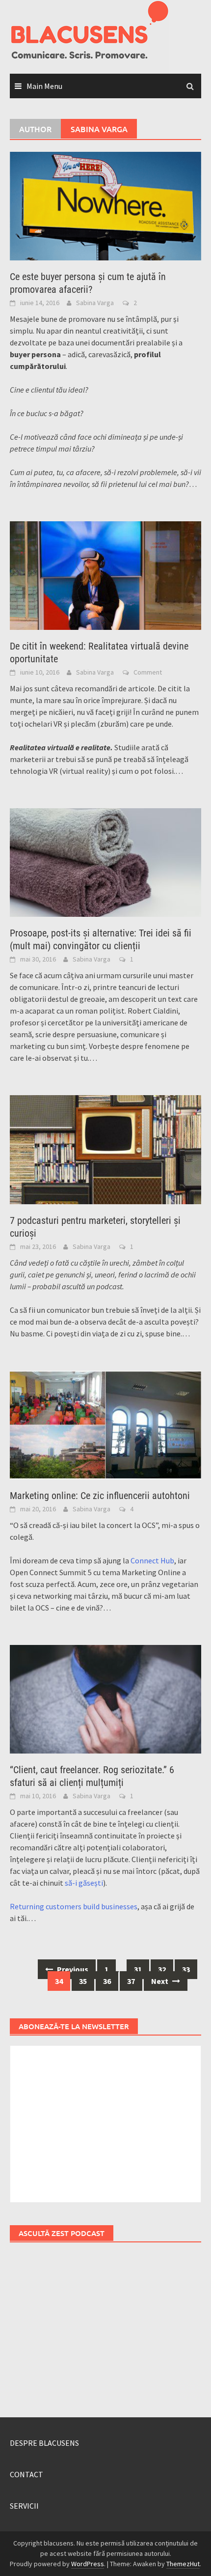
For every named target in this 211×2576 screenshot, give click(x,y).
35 (83, 1981)
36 (107, 1981)
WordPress (88, 2564)
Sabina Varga (95, 303)
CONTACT (26, 2474)
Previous (72, 1969)
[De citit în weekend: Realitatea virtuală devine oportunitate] (105, 575)
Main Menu (44, 86)
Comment (148, 672)
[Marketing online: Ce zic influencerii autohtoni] (105, 1424)
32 (162, 1969)
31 (138, 1969)
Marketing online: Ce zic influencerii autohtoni (100, 1496)
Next (160, 1981)
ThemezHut (183, 2564)
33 (186, 1969)
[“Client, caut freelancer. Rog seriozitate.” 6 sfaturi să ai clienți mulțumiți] (105, 1698)
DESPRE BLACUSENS (44, 2443)
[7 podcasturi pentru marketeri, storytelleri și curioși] (105, 1149)
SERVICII (24, 2506)
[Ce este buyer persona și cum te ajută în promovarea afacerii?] (105, 205)
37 (131, 1981)
